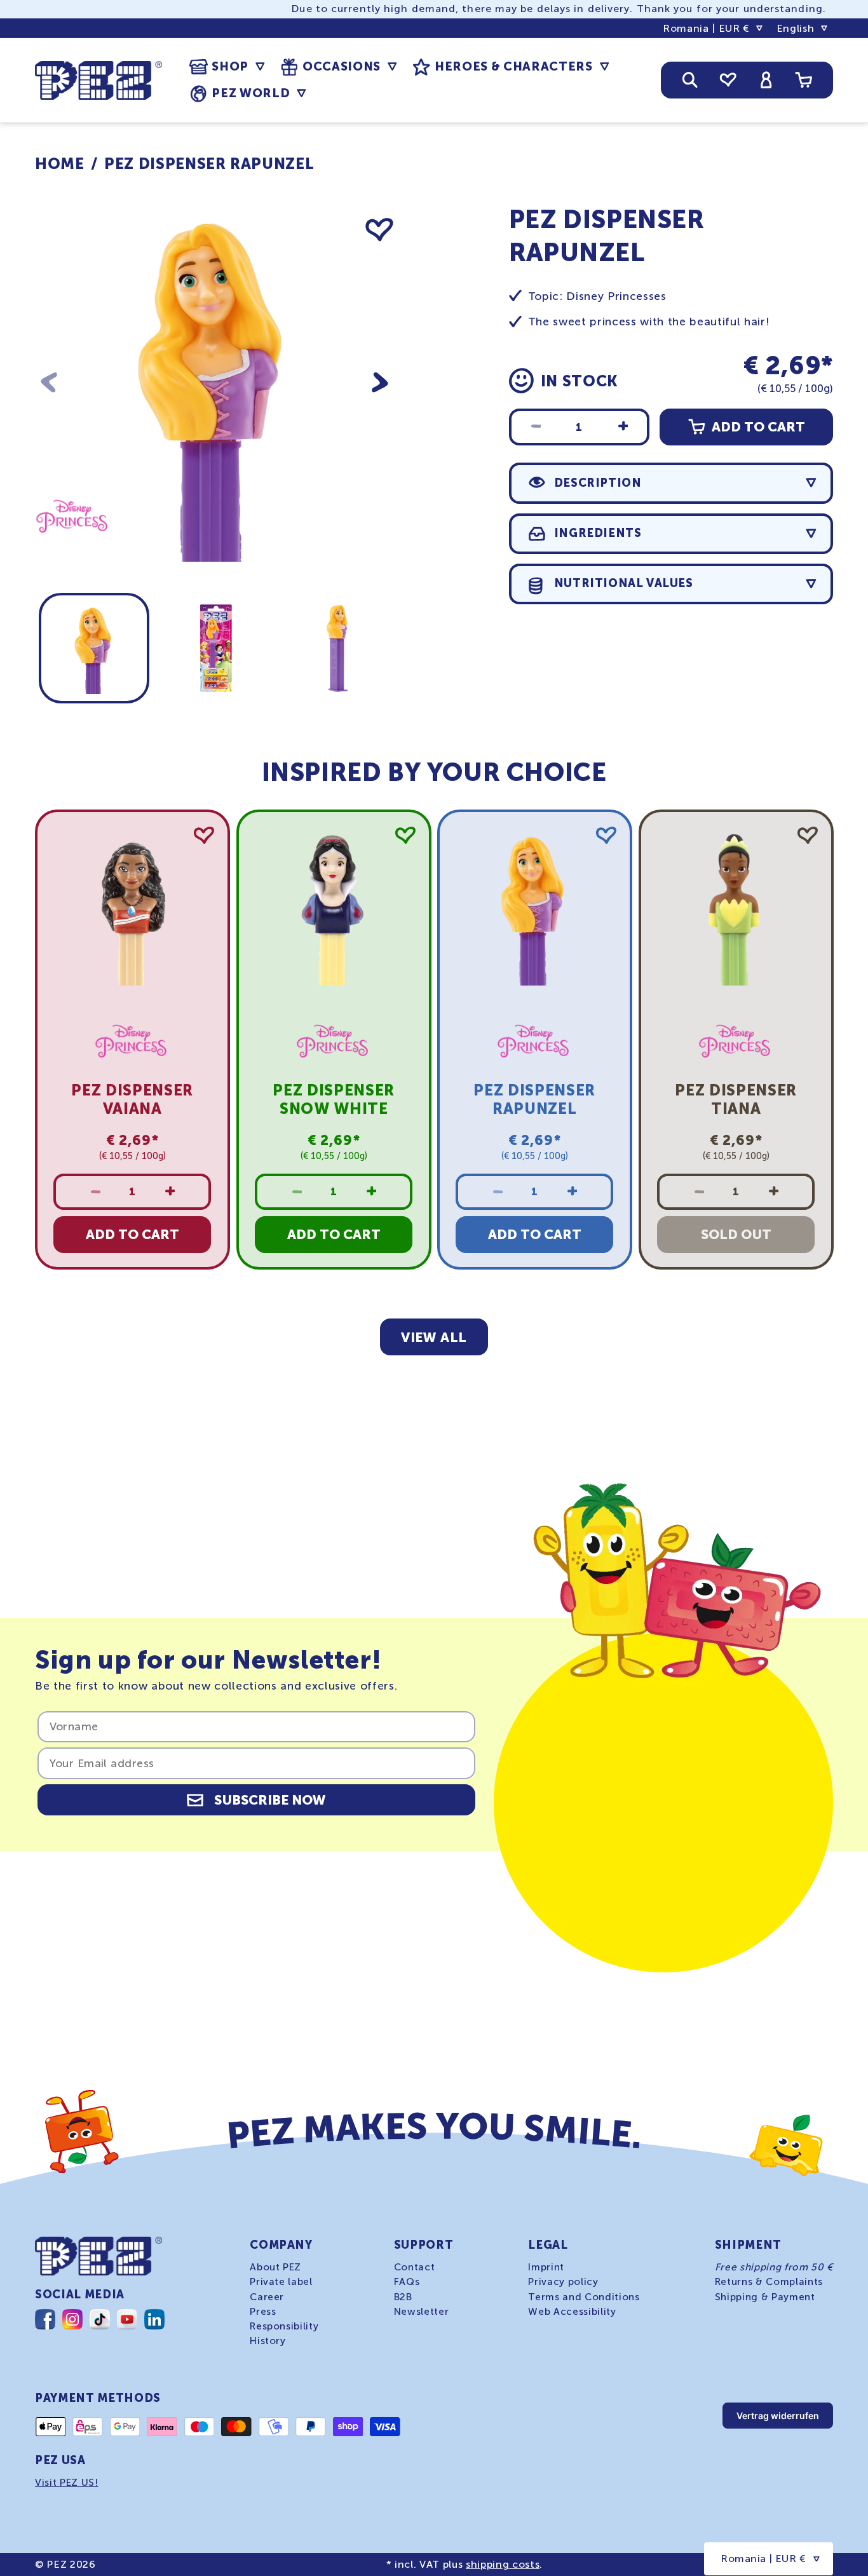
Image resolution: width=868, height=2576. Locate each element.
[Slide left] (49, 382)
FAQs (407, 2282)
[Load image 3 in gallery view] (337, 648)
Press (263, 2311)
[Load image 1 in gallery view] (94, 648)
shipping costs (503, 2564)
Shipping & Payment (765, 2296)
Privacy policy (563, 2282)
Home (60, 164)
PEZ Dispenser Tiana (736, 1099)
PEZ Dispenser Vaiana (132, 1099)
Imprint (546, 2267)
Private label (281, 2282)
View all (434, 1337)
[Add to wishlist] (379, 230)
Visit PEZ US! (67, 2483)
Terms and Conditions (584, 2296)
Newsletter (422, 2311)
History (268, 2340)
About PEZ (275, 2267)
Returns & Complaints (769, 2282)
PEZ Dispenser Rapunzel (209, 164)
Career (267, 2296)
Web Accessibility (572, 2311)
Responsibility (284, 2326)
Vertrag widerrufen (778, 2416)
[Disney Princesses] (73, 552)
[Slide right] (380, 382)
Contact (415, 2267)
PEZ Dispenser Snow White (334, 1099)
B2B (403, 2296)
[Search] (690, 80)
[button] (227, 67)
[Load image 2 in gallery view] (215, 648)
